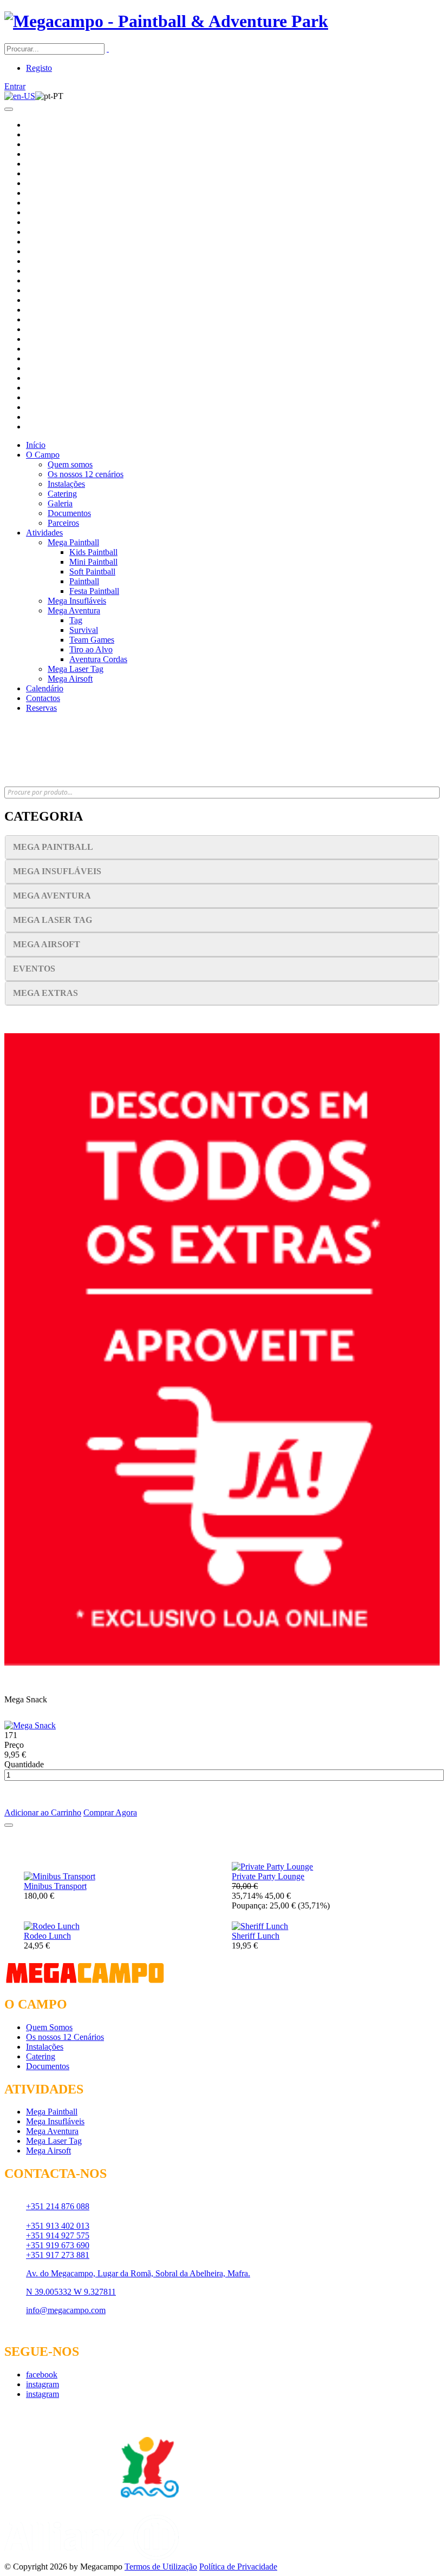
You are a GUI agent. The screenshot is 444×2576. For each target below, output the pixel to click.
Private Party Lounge (268, 1876)
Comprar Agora (110, 1812)
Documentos (69, 513)
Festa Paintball (94, 591)
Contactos (43, 698)
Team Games (92, 640)
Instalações (66, 484)
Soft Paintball (92, 572)
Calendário (45, 688)
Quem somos (70, 464)
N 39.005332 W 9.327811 (71, 2292)
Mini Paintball (93, 562)
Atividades (44, 533)
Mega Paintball (73, 542)
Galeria (60, 503)
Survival (84, 630)
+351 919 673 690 (58, 2245)
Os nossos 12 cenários (86, 474)
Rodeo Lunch (47, 1936)
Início (36, 445)
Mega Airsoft (70, 679)
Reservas (41, 708)
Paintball (84, 581)
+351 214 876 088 (58, 2206)
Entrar (15, 86)
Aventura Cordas (98, 659)
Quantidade (24, 1764)
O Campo (43, 455)
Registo (39, 68)
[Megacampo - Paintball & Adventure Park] (166, 21)
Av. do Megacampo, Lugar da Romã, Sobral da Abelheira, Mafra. (138, 2273)
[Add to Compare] (9, 1825)
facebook (42, 2374)
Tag (76, 620)
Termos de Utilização (161, 2567)
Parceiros (63, 523)
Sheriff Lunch (256, 1936)
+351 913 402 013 (58, 2226)
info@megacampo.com (66, 2310)
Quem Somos (49, 2027)
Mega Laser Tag (76, 669)
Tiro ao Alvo (91, 649)
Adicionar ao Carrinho (43, 1812)
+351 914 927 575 (58, 2235)
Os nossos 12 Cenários (65, 2037)
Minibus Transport (55, 1886)
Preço (14, 1745)
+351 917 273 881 (58, 2255)
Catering (62, 494)
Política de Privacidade (238, 2567)
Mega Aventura (74, 610)
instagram (43, 2384)
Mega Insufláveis (77, 601)
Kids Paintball (93, 552)
